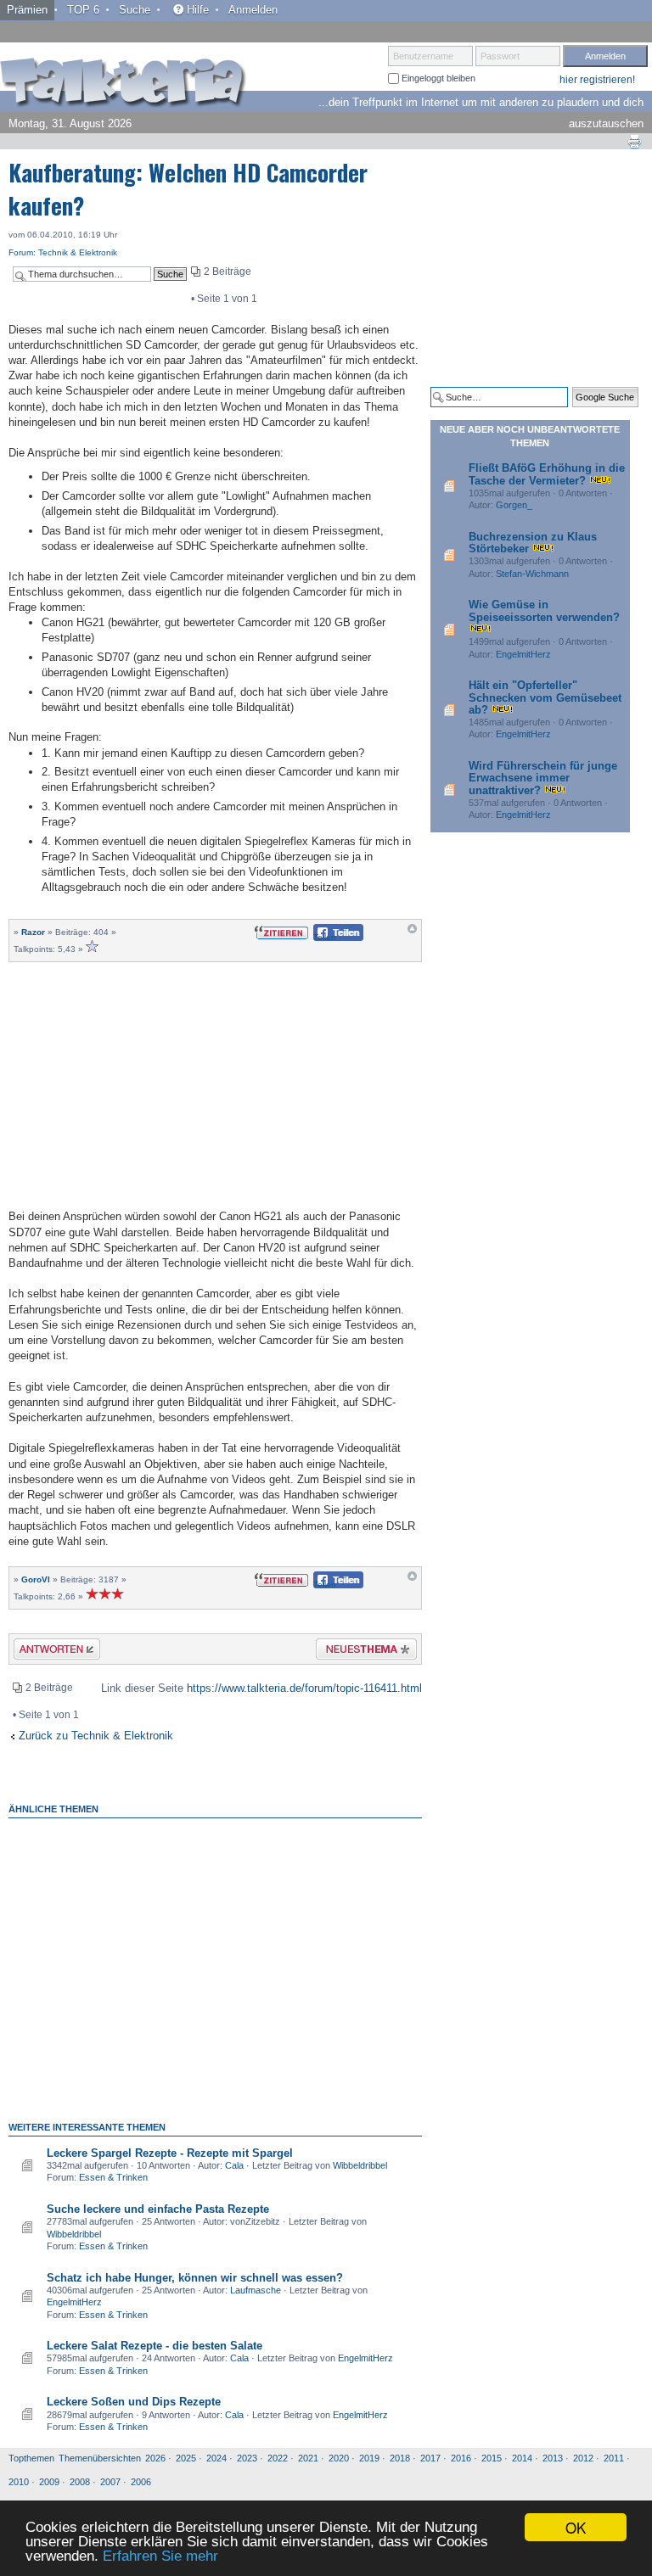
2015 (492, 2458)
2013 (553, 2458)
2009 (49, 2482)
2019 (369, 2458)
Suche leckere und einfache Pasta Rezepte (158, 2209)
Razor (33, 932)
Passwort (500, 56)
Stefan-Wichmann (532, 574)
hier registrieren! (597, 80)
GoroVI (36, 1579)
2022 (278, 2458)
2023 (247, 2458)
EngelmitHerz (74, 2302)
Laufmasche (256, 2290)
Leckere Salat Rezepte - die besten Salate (155, 2346)
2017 (430, 2458)
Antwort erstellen (46, 1652)
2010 (19, 2482)
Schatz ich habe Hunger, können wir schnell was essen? (195, 2278)
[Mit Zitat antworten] (281, 931)
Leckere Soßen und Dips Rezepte (134, 2402)
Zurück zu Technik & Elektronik (96, 1736)
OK (576, 2527)
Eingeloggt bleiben (437, 78)
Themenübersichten (100, 2458)
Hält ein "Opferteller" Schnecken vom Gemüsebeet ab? (545, 697)
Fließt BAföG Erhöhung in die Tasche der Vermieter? (547, 474)
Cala (234, 2165)
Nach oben (412, 933)
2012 (583, 2458)
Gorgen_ (514, 505)
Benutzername (423, 56)
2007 (110, 2482)
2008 (80, 2482)
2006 (141, 2482)
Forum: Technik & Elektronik (63, 252)
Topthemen (31, 2458)
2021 (308, 2458)
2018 (400, 2458)
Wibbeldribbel (360, 2165)
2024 (216, 2458)
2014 (522, 2458)
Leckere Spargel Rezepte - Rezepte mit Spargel (170, 2153)
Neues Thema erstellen (361, 1652)
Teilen (325, 937)
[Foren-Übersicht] (123, 84)
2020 (339, 2458)
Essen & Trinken (113, 2177)
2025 (186, 2458)
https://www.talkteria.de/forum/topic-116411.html (304, 1688)
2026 (155, 2458)
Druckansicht (634, 142)
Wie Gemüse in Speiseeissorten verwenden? (544, 610)
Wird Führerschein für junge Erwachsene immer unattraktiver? (543, 778)
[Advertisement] (215, 1084)
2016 (461, 2458)
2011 (614, 2458)
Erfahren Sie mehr (160, 2556)
